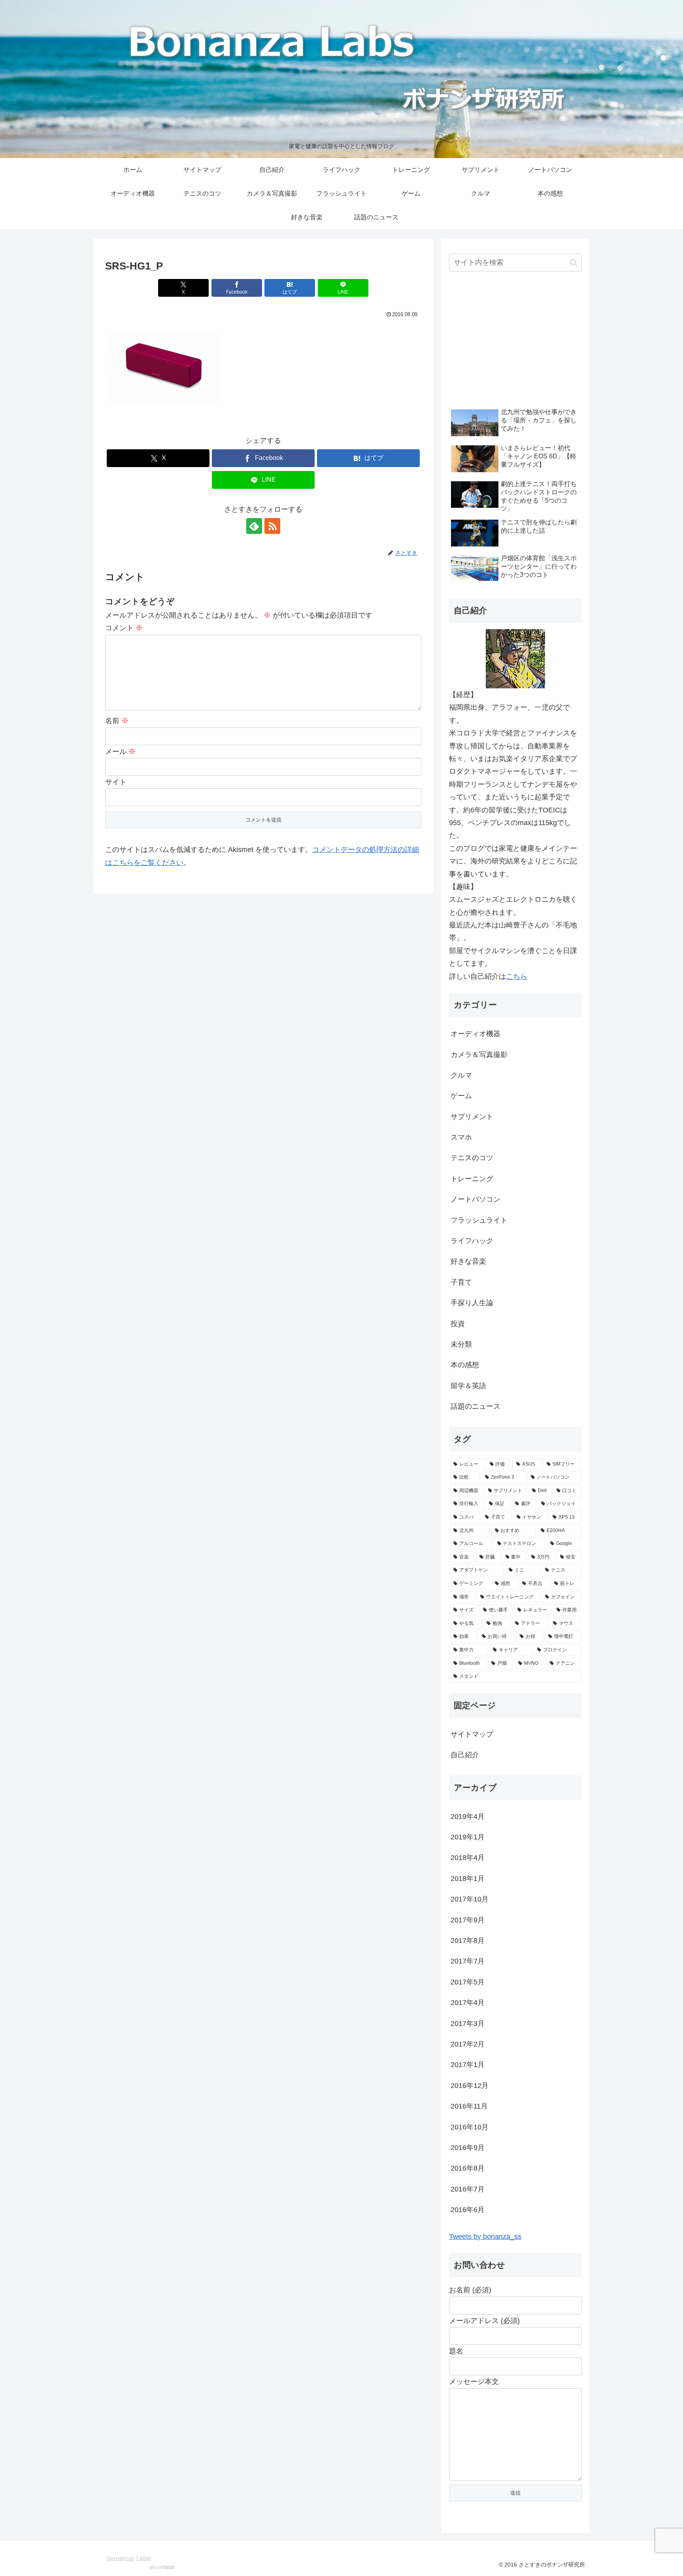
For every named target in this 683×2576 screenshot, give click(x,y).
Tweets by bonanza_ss (485, 2237)
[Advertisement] (515, 341)
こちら (517, 976)
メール (120, 752)
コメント (124, 628)
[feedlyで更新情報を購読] (254, 526)
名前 (117, 721)
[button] (574, 263)
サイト (116, 782)
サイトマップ (472, 1734)
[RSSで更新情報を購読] (272, 526)
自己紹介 (465, 1755)
